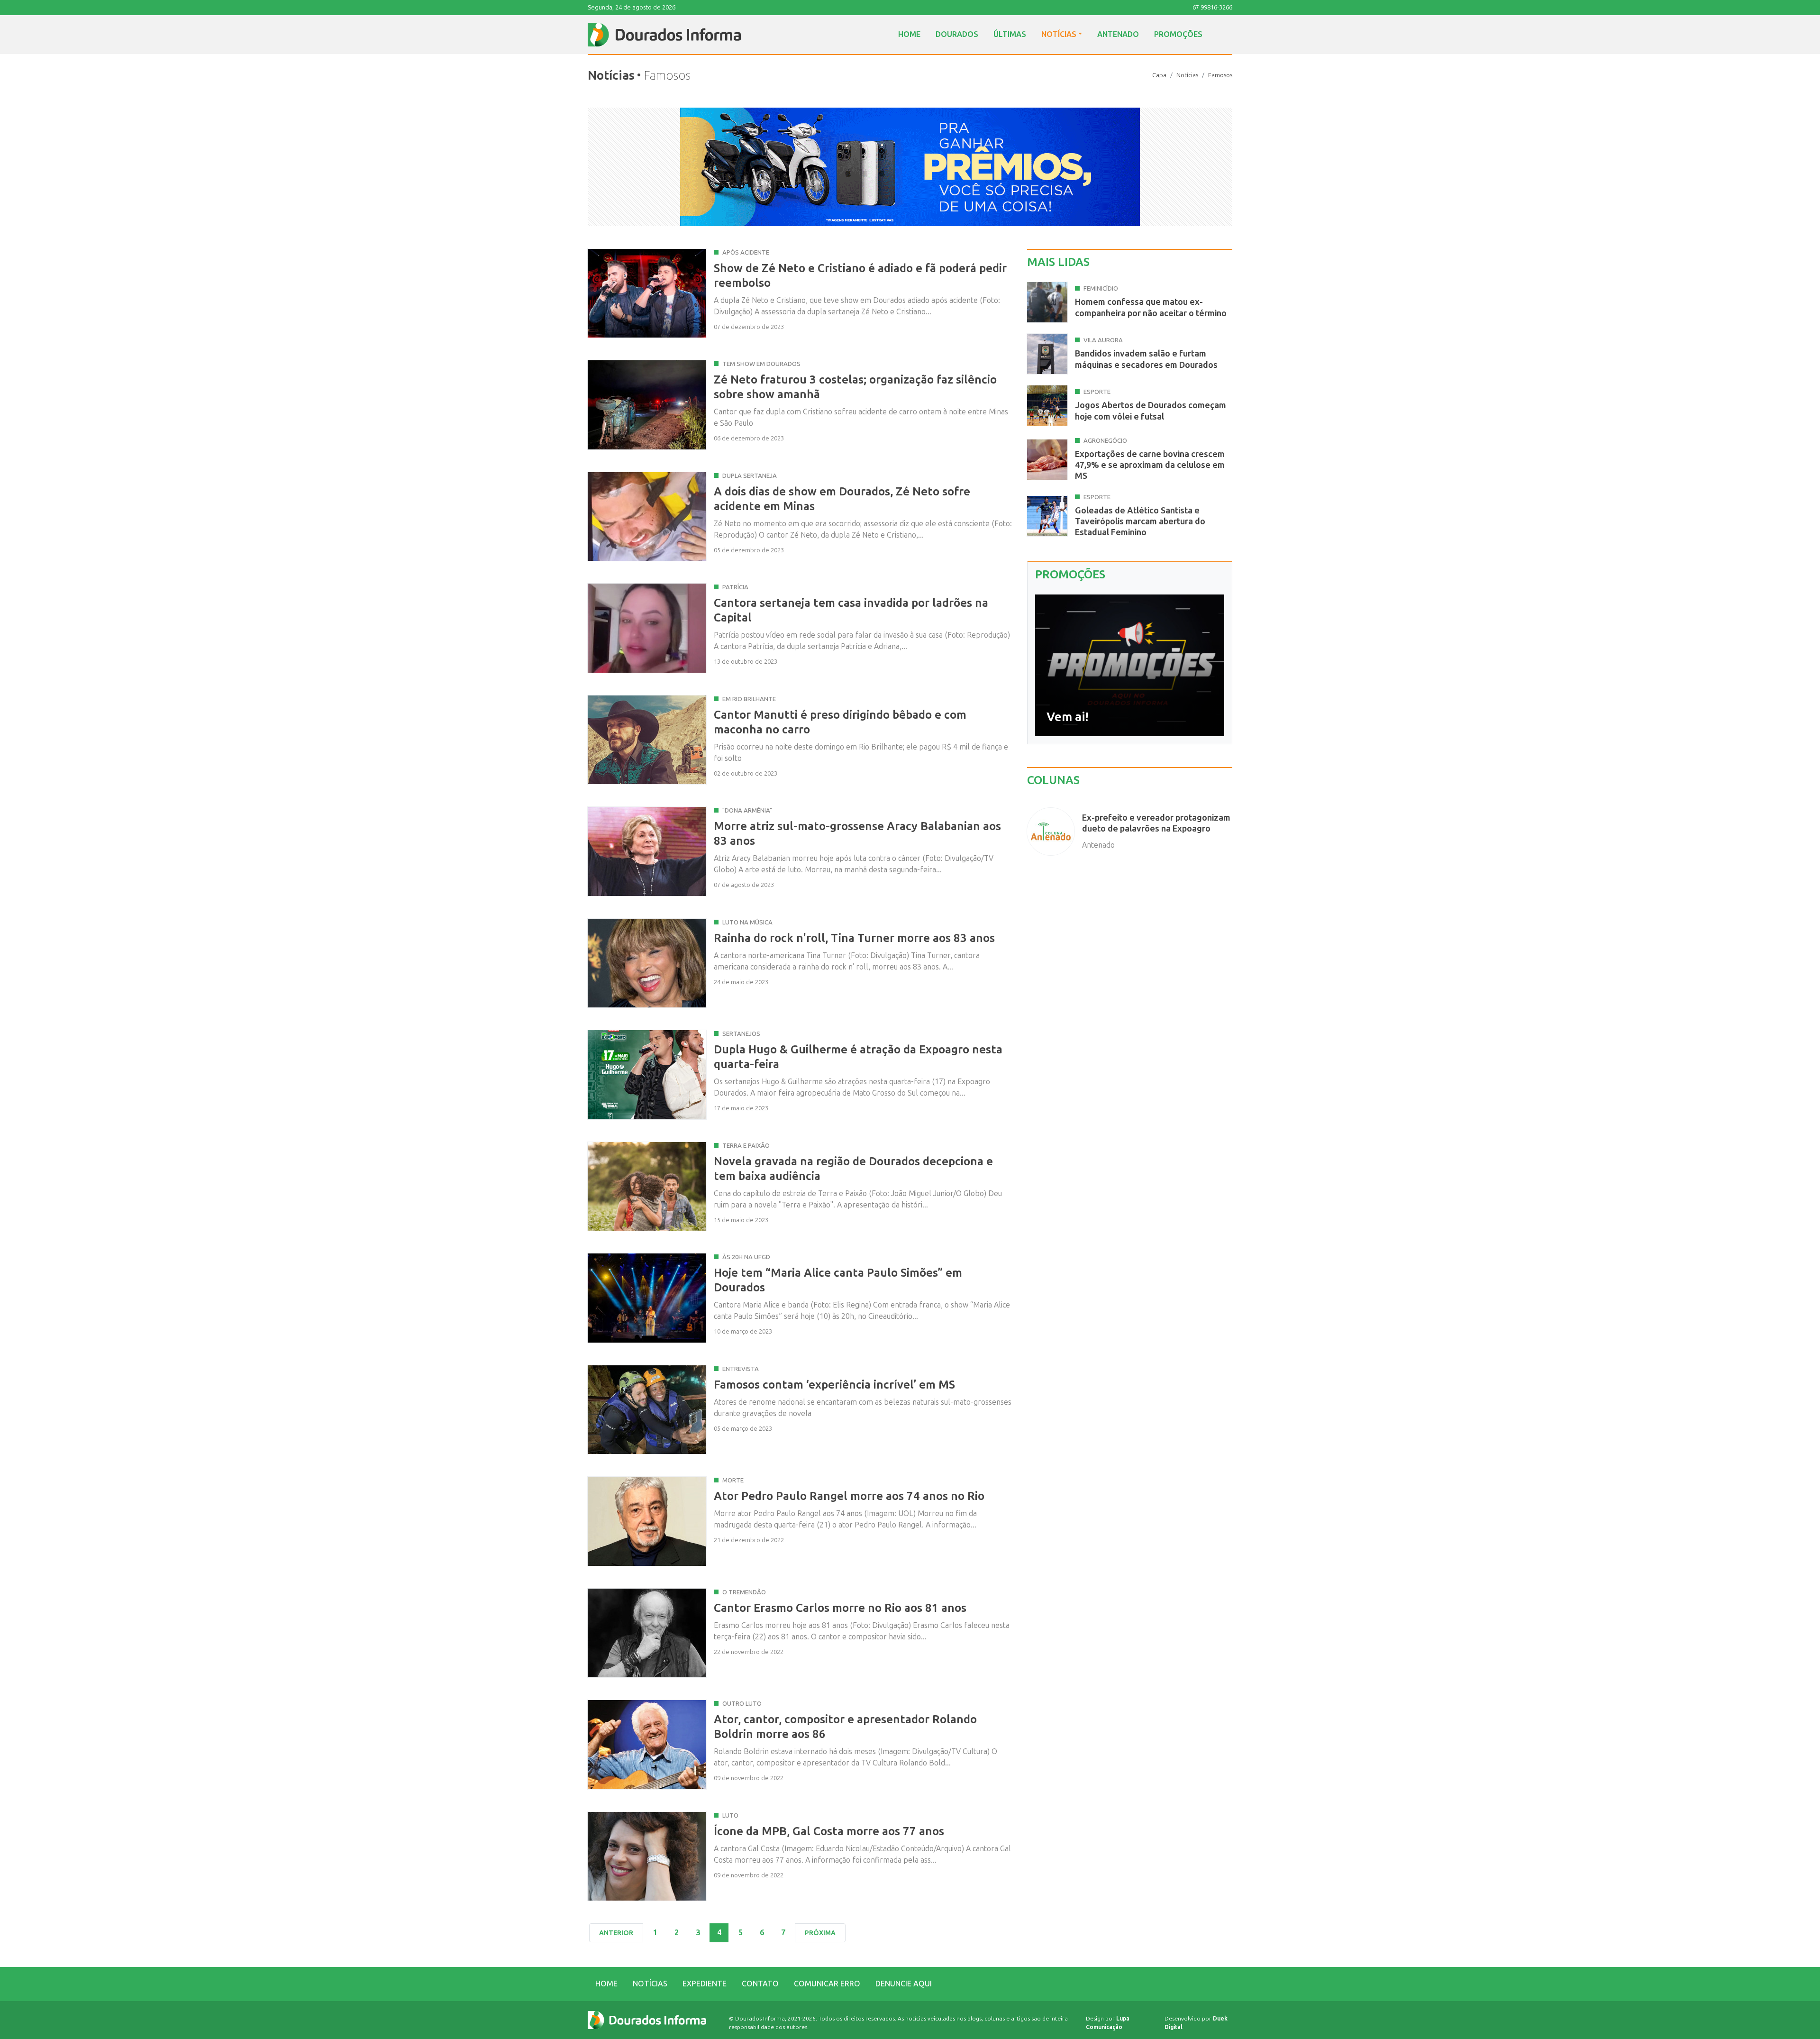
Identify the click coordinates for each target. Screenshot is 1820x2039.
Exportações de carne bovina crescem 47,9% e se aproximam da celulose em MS (1150, 465)
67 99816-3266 (1212, 7)
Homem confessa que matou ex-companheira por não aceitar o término (1151, 307)
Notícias (1059, 34)
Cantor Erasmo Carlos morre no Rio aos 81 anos (840, 1608)
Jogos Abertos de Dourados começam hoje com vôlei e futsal (1151, 411)
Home (909, 34)
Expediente (705, 1984)
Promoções (1178, 34)
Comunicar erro (827, 1984)
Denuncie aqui (904, 1984)
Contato (760, 1984)
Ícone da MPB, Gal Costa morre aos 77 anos (829, 1831)
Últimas (1010, 34)
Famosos (1220, 75)
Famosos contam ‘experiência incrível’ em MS (834, 1385)
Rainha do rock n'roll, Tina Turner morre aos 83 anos (854, 938)
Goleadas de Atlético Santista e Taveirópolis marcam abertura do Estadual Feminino (1140, 522)
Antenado (1118, 34)
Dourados (957, 34)
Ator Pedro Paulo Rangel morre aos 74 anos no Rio (849, 1496)
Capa (1159, 75)
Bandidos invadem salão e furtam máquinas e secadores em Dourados (1146, 359)
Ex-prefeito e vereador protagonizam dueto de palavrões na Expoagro (1156, 823)
